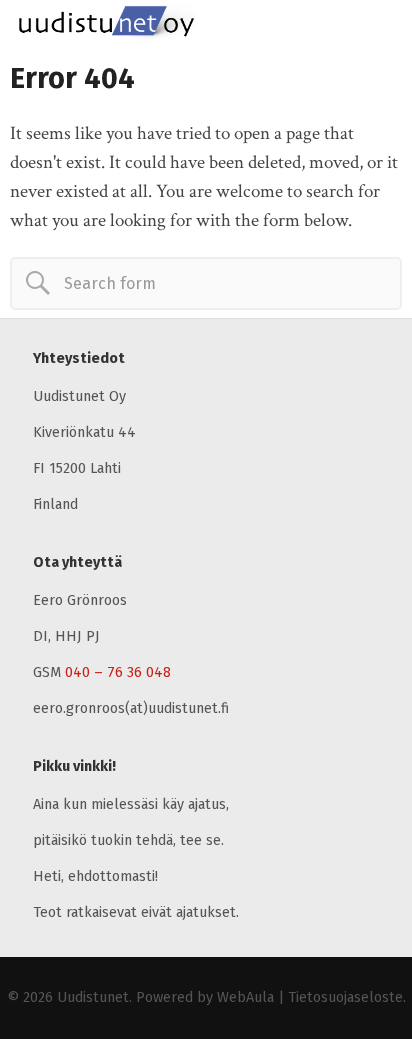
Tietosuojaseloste (345, 997)
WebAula (245, 997)
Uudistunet (93, 997)
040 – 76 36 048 (118, 672)
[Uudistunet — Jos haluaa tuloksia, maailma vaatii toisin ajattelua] (195, 25)
